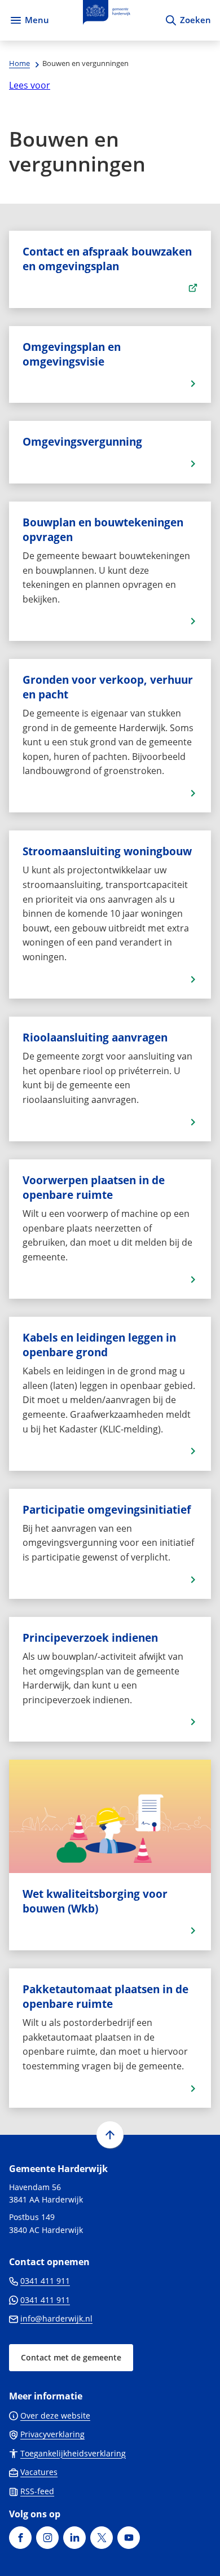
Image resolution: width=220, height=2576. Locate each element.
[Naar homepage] (107, 20)
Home (19, 63)
